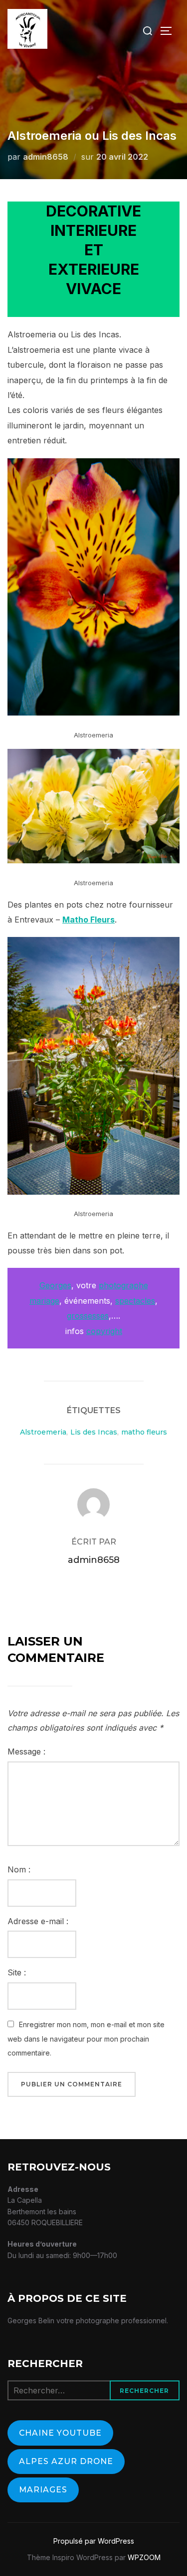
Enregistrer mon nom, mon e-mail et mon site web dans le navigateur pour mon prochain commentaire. (86, 2039)
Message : (26, 1752)
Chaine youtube (60, 2433)
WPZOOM (144, 2557)
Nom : (19, 1869)
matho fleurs (144, 1432)
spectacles (135, 1301)
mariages (43, 2490)
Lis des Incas (94, 1432)
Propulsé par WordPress (94, 2541)
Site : (17, 1972)
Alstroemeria (43, 1432)
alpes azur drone (66, 2461)
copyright (104, 1331)
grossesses (88, 1316)
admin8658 (46, 157)
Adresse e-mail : (38, 1921)
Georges (55, 1285)
